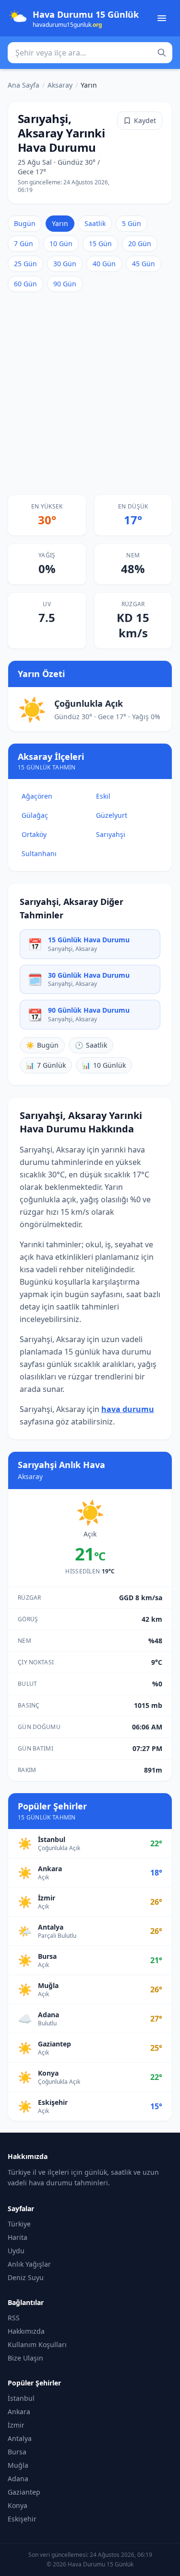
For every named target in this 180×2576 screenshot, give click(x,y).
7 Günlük (46, 1065)
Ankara (19, 2412)
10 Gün (61, 243)
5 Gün (132, 223)
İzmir (16, 2425)
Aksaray (60, 85)
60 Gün (25, 284)
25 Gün (25, 264)
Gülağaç (35, 815)
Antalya (20, 2438)
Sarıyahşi (111, 834)
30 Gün (65, 264)
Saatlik (95, 223)
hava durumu (128, 1409)
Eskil (103, 796)
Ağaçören (37, 796)
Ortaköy (34, 834)
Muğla (18, 2465)
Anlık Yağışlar (29, 2264)
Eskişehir (22, 2519)
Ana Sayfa (24, 85)
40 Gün (104, 264)
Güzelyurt (112, 815)
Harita (18, 2237)
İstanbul (21, 2398)
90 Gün (65, 284)
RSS (14, 2318)
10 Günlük (104, 1065)
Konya (18, 2505)
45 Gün (144, 264)
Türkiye (19, 2224)
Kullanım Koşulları (37, 2344)
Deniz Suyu (26, 2277)
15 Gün (100, 243)
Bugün (25, 223)
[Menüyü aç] (162, 18)
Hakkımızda (26, 2331)
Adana (18, 2479)
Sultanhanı (39, 853)
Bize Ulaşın (25, 2358)
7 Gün (24, 243)
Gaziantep (24, 2492)
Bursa (17, 2452)
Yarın (60, 223)
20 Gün (140, 243)
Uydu (16, 2251)
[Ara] (162, 53)
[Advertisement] (90, 393)
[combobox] (90, 53)
